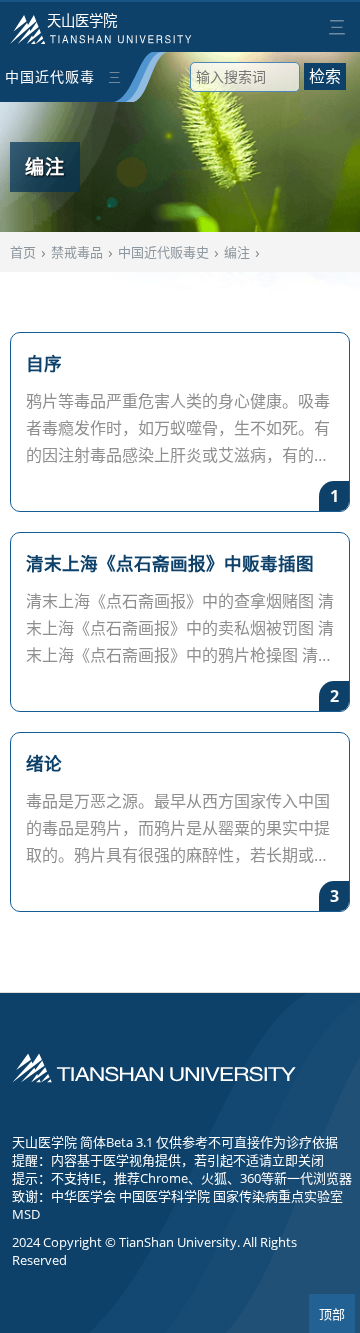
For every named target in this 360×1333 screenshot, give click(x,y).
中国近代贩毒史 (50, 84)
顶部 (332, 1314)
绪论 (44, 763)
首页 (23, 252)
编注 (237, 252)
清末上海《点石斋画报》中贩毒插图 (170, 563)
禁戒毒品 (77, 252)
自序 (44, 363)
